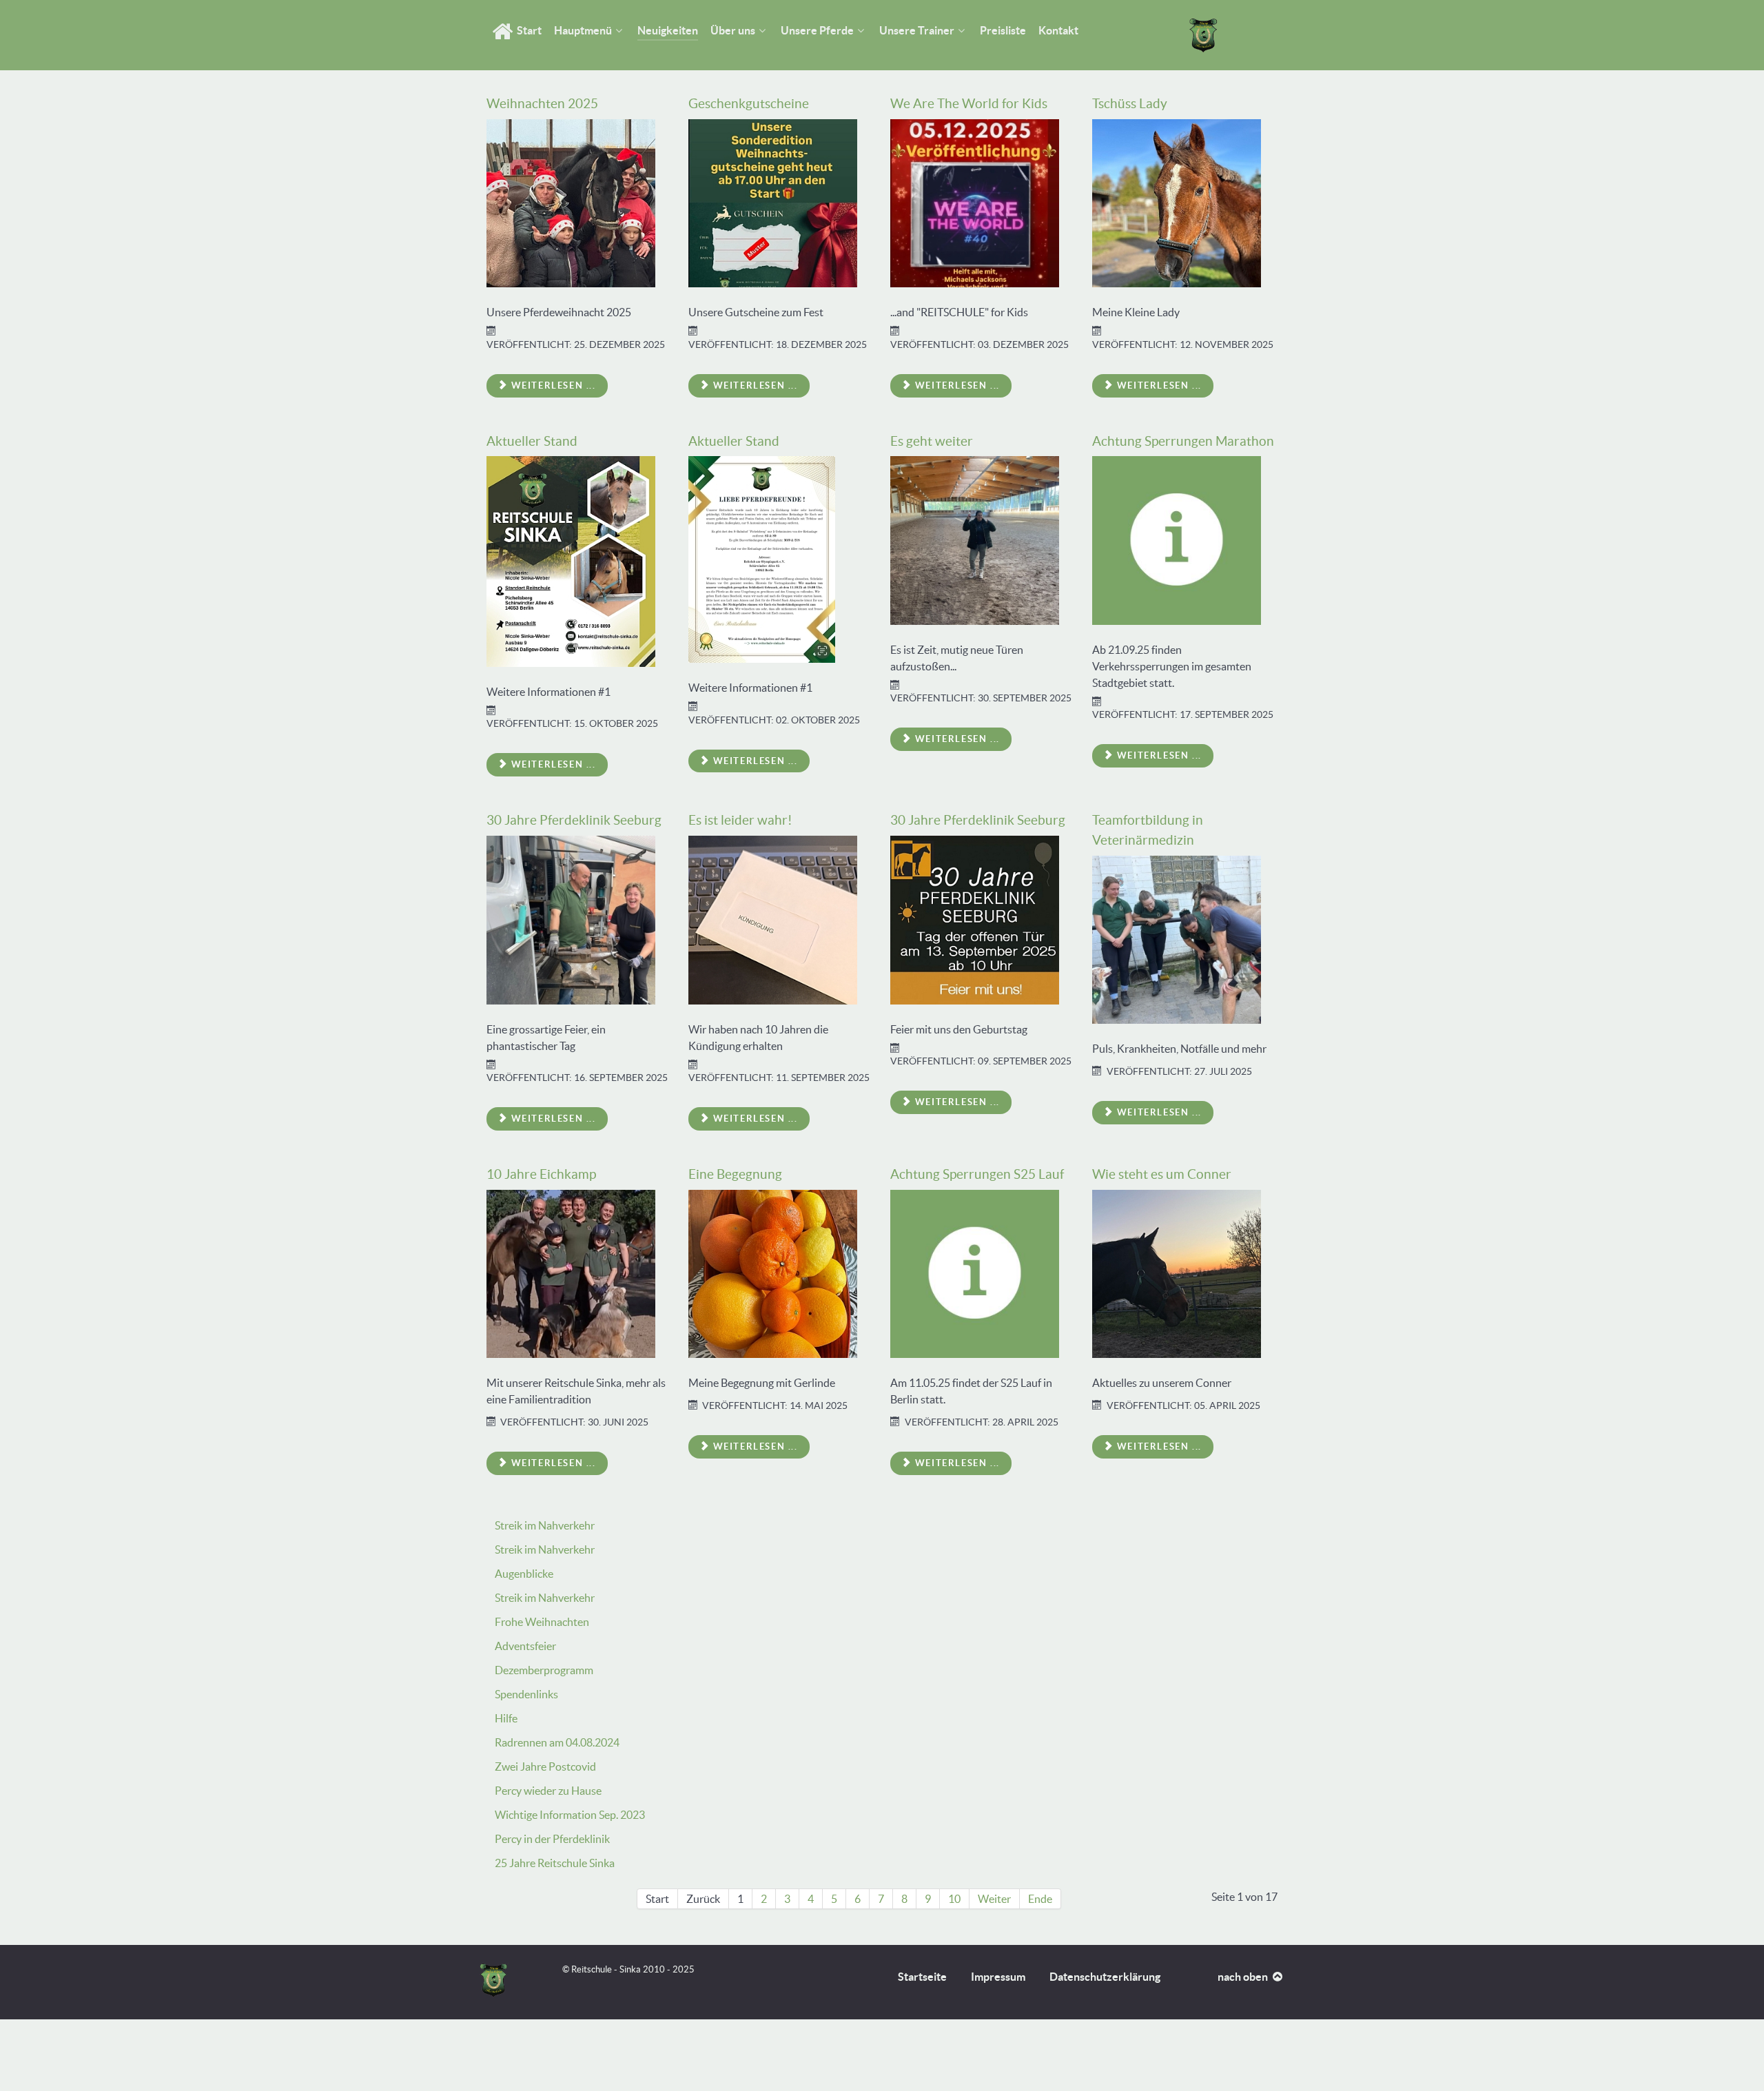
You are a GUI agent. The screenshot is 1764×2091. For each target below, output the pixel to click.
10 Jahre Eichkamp (541, 1174)
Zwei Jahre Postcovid (545, 1766)
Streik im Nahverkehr (545, 1525)
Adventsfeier (525, 1646)
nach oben (1244, 1977)
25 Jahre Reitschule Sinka (555, 1863)
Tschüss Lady (1130, 103)
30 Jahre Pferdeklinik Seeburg (574, 820)
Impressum (998, 1977)
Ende (1040, 1899)
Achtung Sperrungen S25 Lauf (977, 1174)
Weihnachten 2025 (542, 103)
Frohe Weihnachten (542, 1622)
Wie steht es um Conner (1162, 1174)
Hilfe (506, 1718)
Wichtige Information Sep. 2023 (570, 1815)
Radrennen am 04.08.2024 (557, 1742)
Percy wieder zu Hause (548, 1791)
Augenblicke (524, 1574)
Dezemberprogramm (544, 1670)
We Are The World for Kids (969, 103)
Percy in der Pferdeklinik (552, 1839)
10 (954, 1899)
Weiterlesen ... (552, 385)
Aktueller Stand (532, 441)
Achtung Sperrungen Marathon (1183, 441)
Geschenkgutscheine (749, 103)
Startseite (922, 1977)
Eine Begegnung (735, 1174)
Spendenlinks (526, 1694)
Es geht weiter (932, 441)
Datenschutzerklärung (1105, 1977)
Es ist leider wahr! (740, 820)
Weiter (994, 1899)
